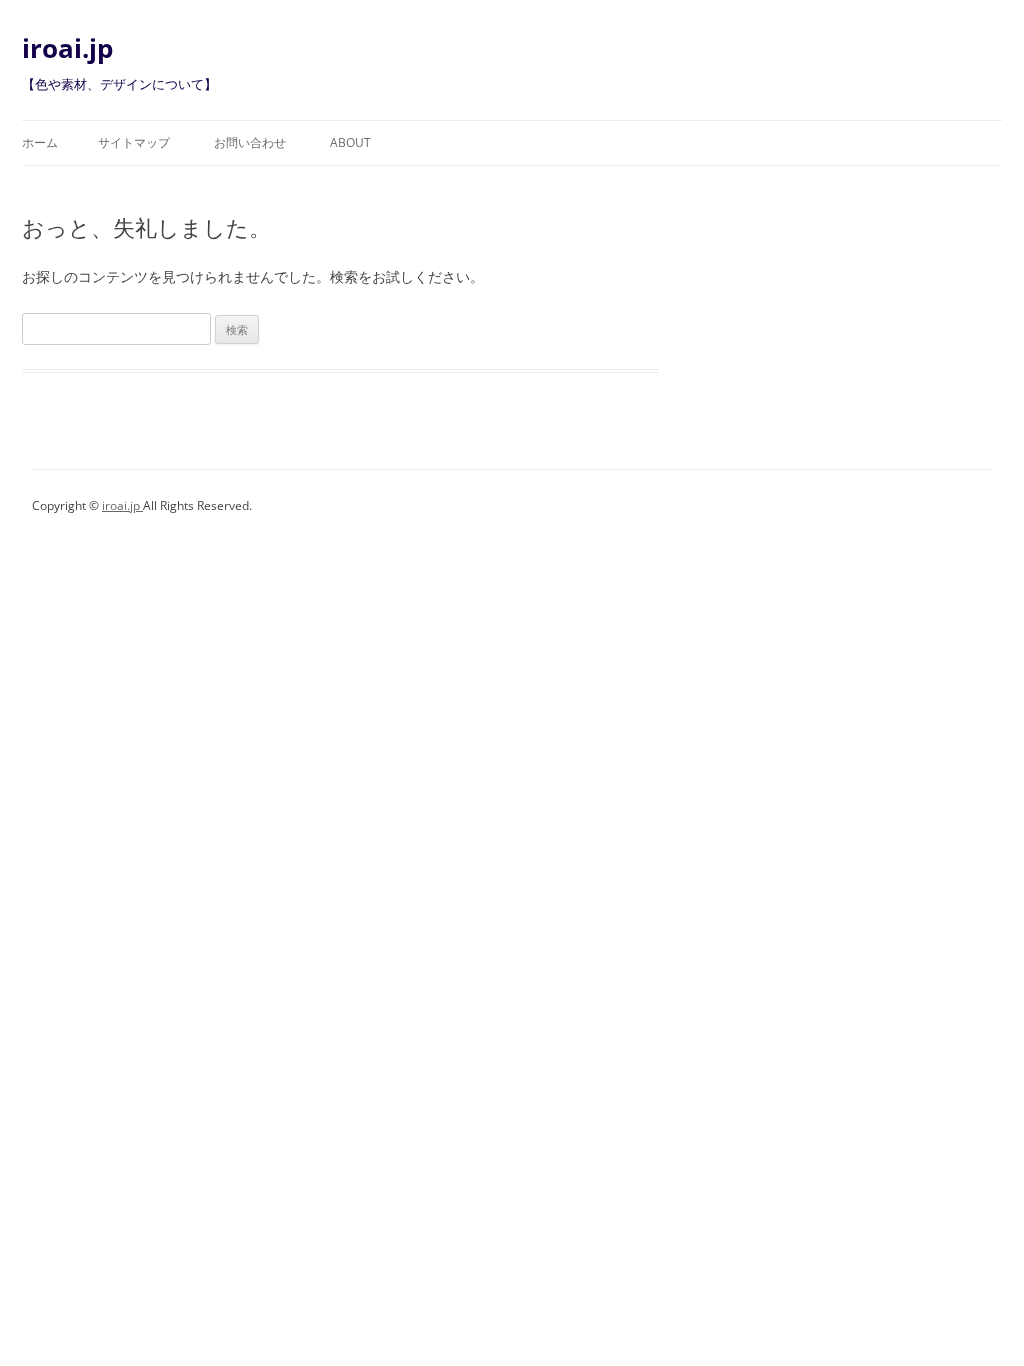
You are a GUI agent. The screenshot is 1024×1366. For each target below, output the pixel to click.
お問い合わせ (250, 142)
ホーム (40, 142)
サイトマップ (134, 142)
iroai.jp (67, 48)
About (350, 142)
